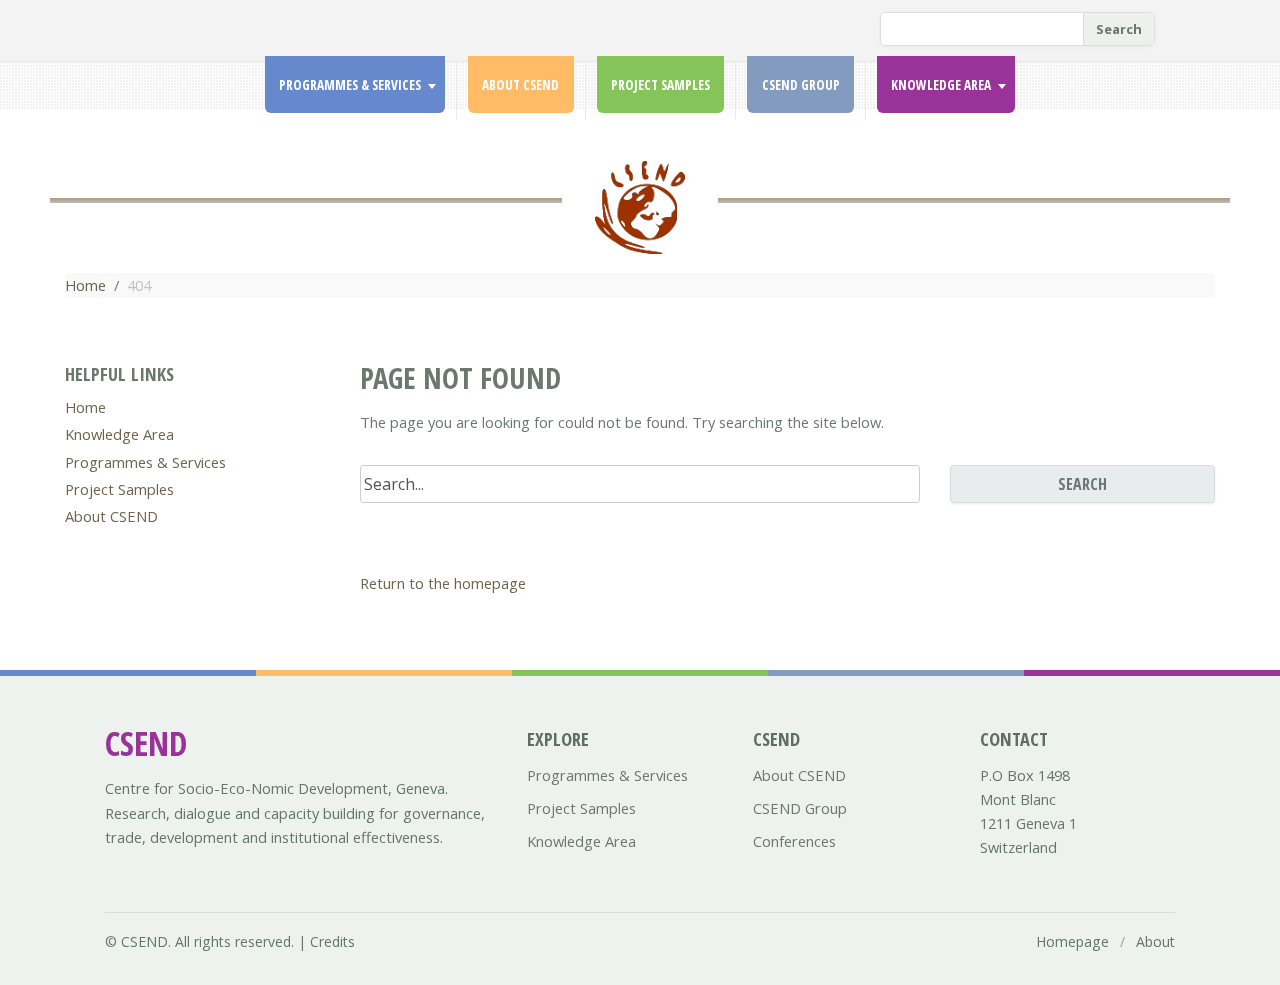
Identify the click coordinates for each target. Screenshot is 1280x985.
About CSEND (520, 85)
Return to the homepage (443, 583)
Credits (332, 941)
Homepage (1072, 941)
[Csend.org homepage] (640, 219)
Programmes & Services (350, 85)
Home (85, 285)
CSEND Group (801, 85)
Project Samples (660, 85)
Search (1119, 29)
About (1155, 941)
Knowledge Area (941, 85)
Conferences (794, 841)
